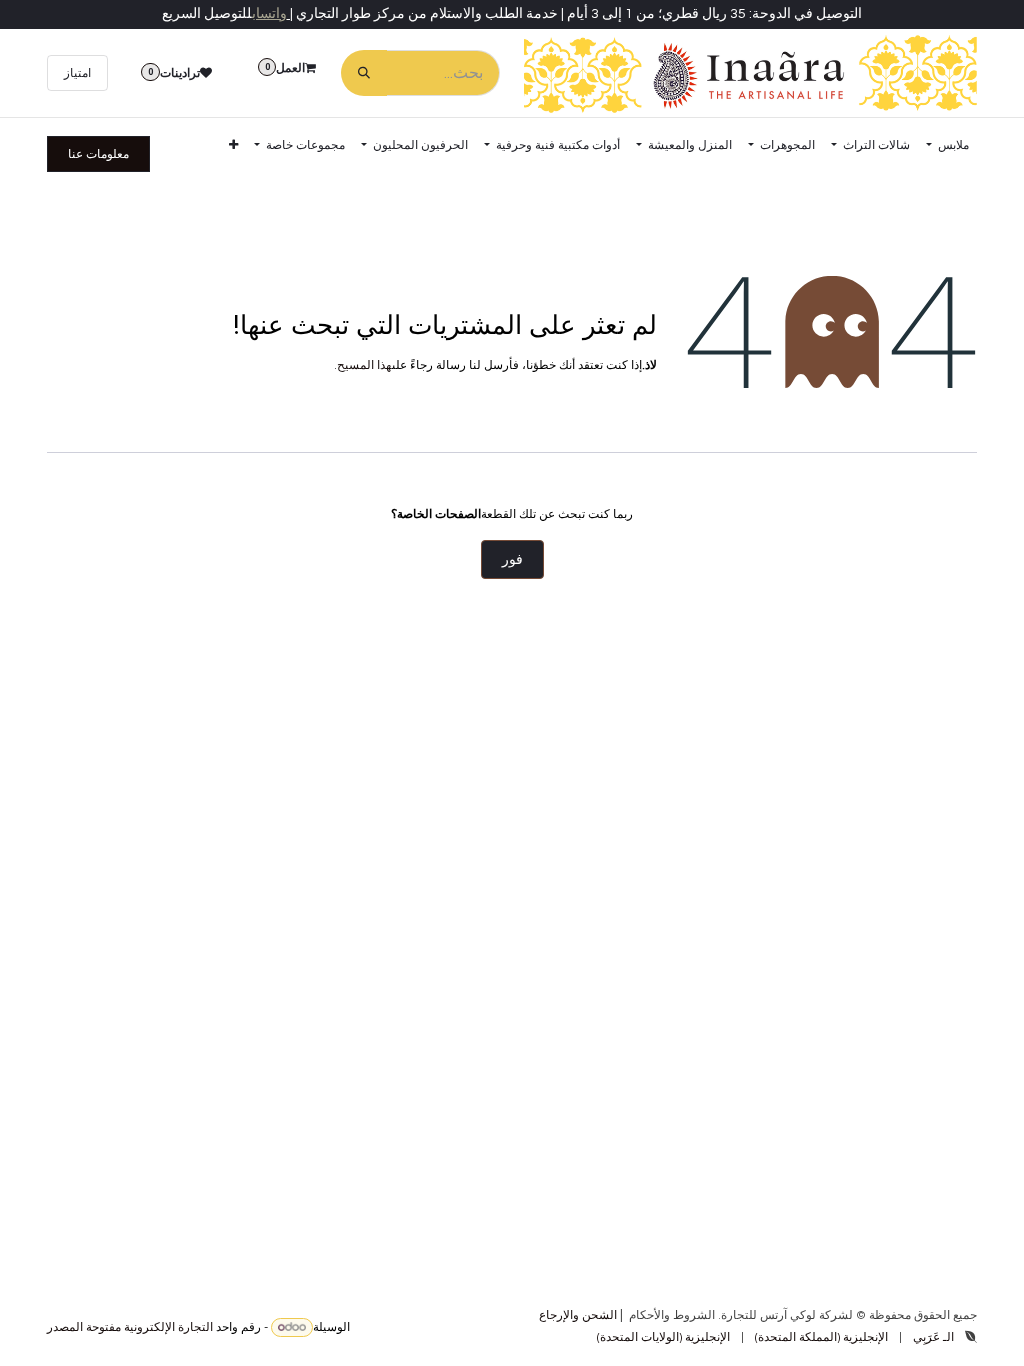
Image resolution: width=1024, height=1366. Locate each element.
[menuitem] (947, 145)
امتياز (77, 73)
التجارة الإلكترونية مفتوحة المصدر (130, 1327)
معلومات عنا (98, 154)
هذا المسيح (364, 365)
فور (512, 559)
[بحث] (364, 73)
